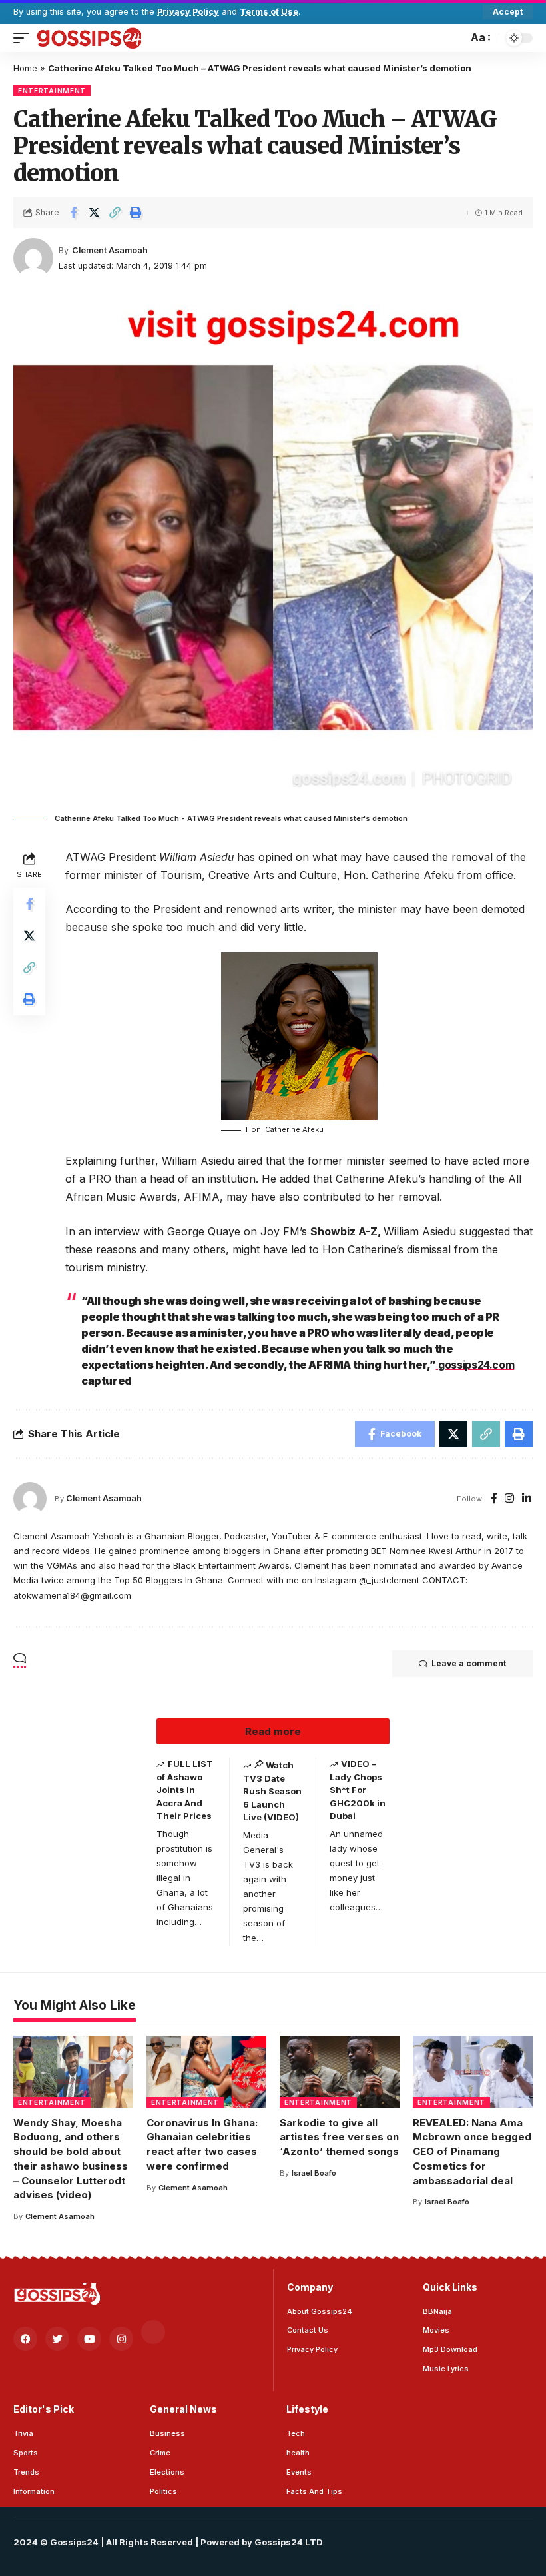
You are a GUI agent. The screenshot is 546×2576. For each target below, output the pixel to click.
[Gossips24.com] (89, 38)
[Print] (135, 213)
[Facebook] (494, 1499)
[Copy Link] (115, 213)
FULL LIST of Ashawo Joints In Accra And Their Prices (185, 1790)
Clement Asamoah (110, 250)
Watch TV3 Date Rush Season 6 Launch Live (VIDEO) (272, 1791)
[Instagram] (509, 1499)
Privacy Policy (188, 12)
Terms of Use (269, 12)
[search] (454, 38)
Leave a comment (469, 1663)
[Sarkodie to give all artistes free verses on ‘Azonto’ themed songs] (340, 2072)
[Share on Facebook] (73, 213)
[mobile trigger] (25, 38)
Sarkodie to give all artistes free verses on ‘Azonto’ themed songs (339, 2137)
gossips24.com (475, 1365)
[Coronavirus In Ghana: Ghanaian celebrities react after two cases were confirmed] (206, 2072)
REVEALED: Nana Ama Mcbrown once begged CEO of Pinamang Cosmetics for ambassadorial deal (472, 2152)
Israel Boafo (314, 2173)
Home (25, 68)
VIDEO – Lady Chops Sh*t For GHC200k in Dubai (358, 1790)
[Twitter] (57, 2339)
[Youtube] (89, 2339)
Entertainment (52, 91)
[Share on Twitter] (94, 213)
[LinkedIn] (527, 1499)
